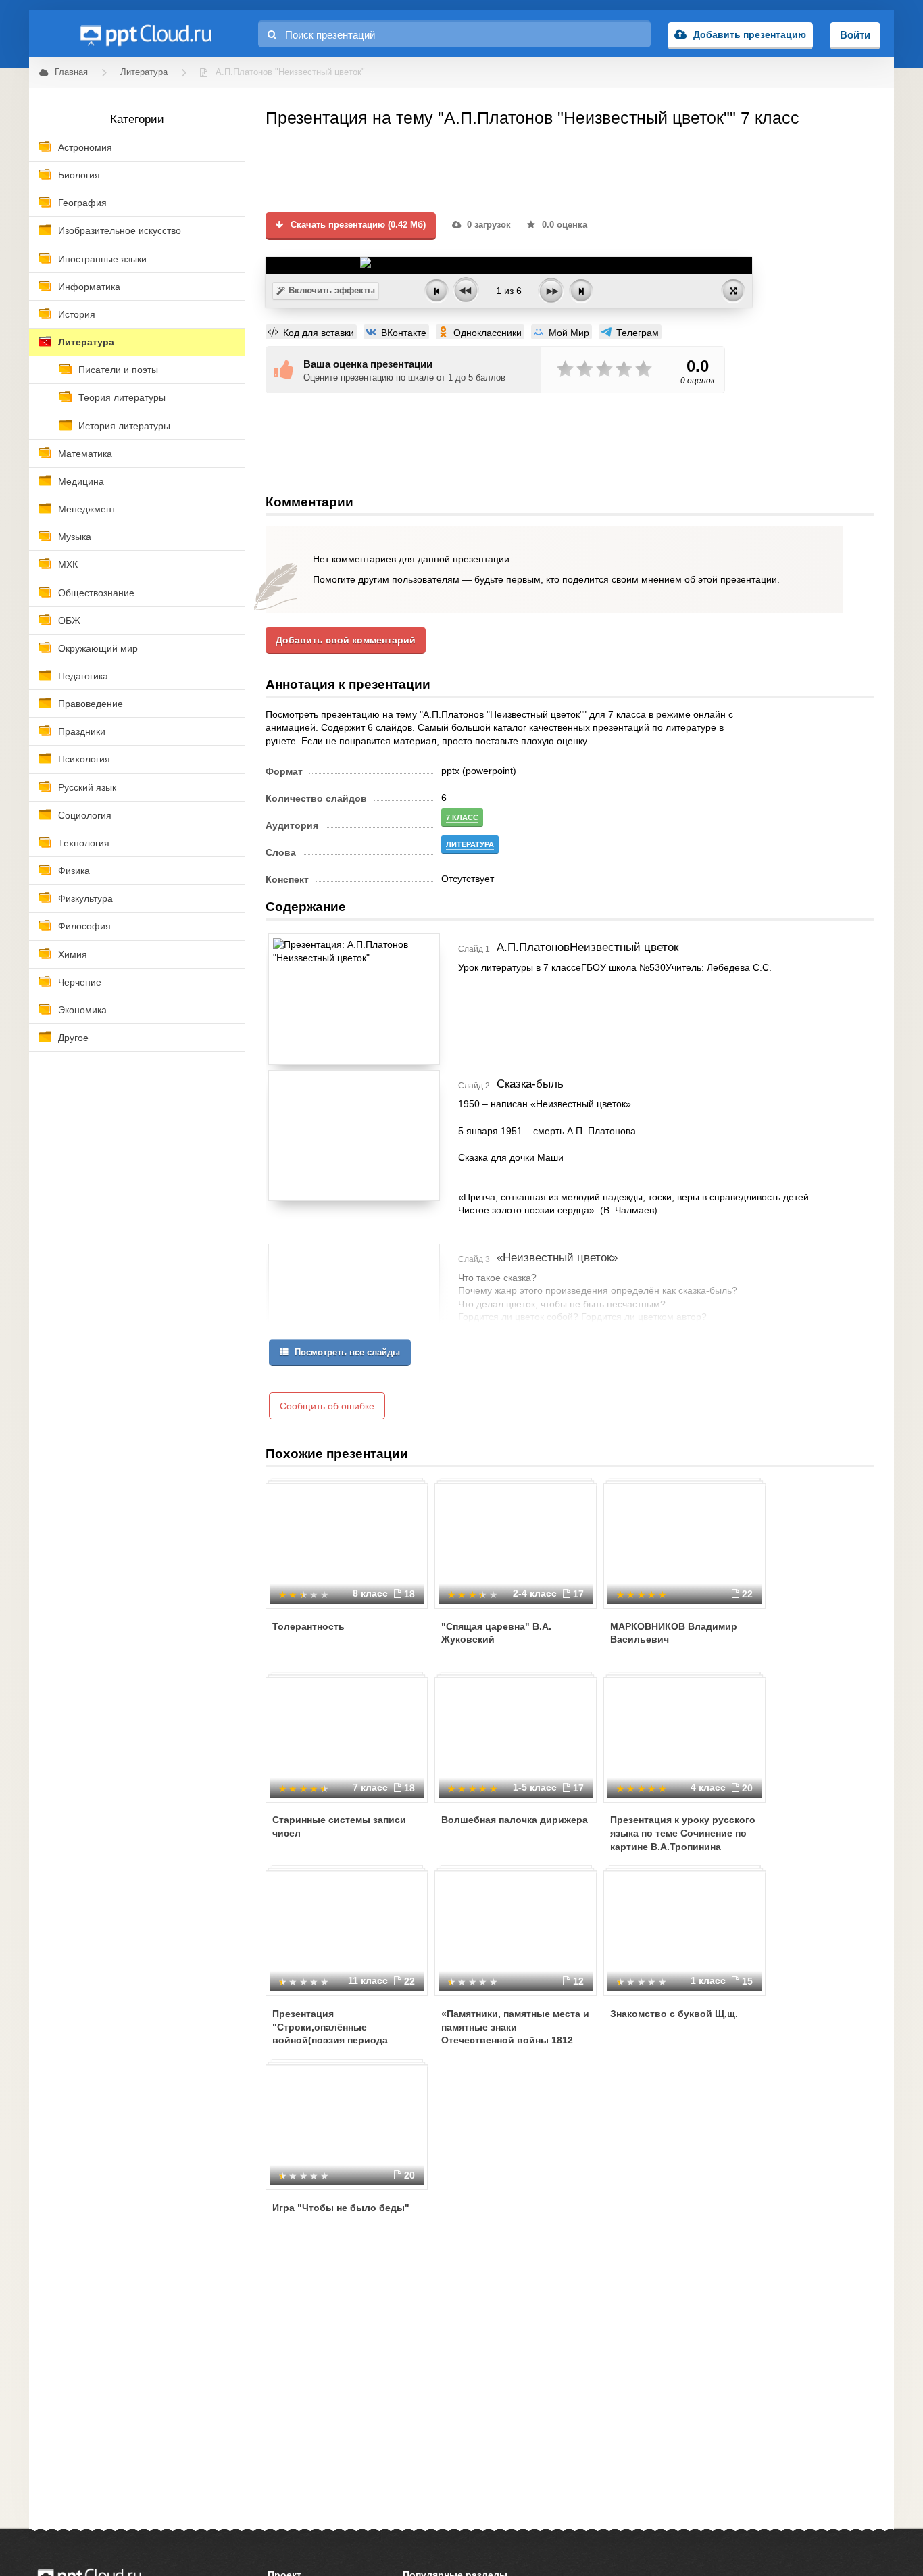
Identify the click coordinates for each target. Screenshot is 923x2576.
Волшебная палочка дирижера (515, 1820)
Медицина (81, 481)
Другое (73, 1038)
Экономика (82, 1010)
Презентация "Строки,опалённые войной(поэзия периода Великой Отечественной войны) (331, 2040)
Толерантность (308, 1626)
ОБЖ (69, 621)
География (82, 203)
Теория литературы (122, 397)
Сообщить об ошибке (327, 1406)
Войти (855, 35)
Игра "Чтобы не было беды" (341, 2208)
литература (470, 844)
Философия (84, 926)
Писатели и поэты (118, 370)
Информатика (89, 287)
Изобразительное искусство (120, 230)
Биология (79, 175)
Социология (85, 815)
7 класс (462, 817)
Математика (85, 454)
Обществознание (96, 593)
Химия (73, 954)
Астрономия (85, 147)
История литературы (124, 426)
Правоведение (91, 704)
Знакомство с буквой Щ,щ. (674, 2014)
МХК (68, 564)
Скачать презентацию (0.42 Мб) (357, 225)
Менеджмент (87, 509)
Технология (84, 843)
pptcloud (145, 34)
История (77, 314)
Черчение (80, 982)
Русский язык (87, 787)
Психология (84, 759)
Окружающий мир (98, 648)
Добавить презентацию (750, 34)
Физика (74, 871)
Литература (86, 342)
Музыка (75, 537)
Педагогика (83, 676)
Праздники (82, 731)
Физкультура (85, 898)
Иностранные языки (102, 259)
